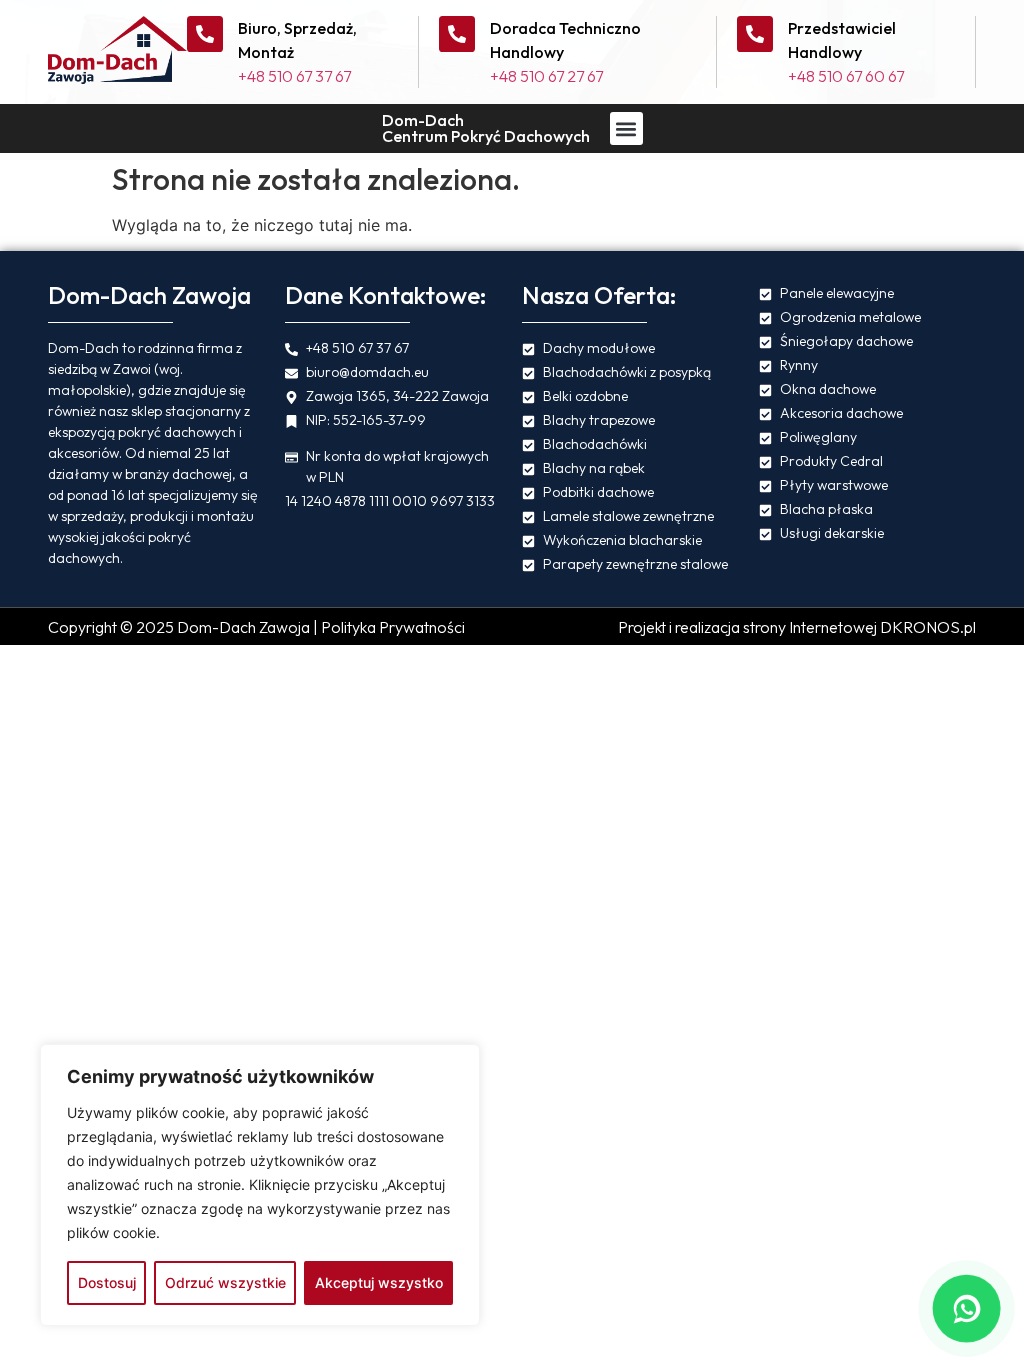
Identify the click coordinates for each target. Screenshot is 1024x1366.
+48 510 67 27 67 (546, 76)
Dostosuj (107, 1282)
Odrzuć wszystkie (225, 1282)
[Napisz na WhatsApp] (966, 1308)
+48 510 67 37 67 (294, 76)
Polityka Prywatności (393, 627)
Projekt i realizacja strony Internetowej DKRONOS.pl (797, 627)
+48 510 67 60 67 (846, 76)
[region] (260, 1185)
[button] (626, 128)
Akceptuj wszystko (379, 1282)
